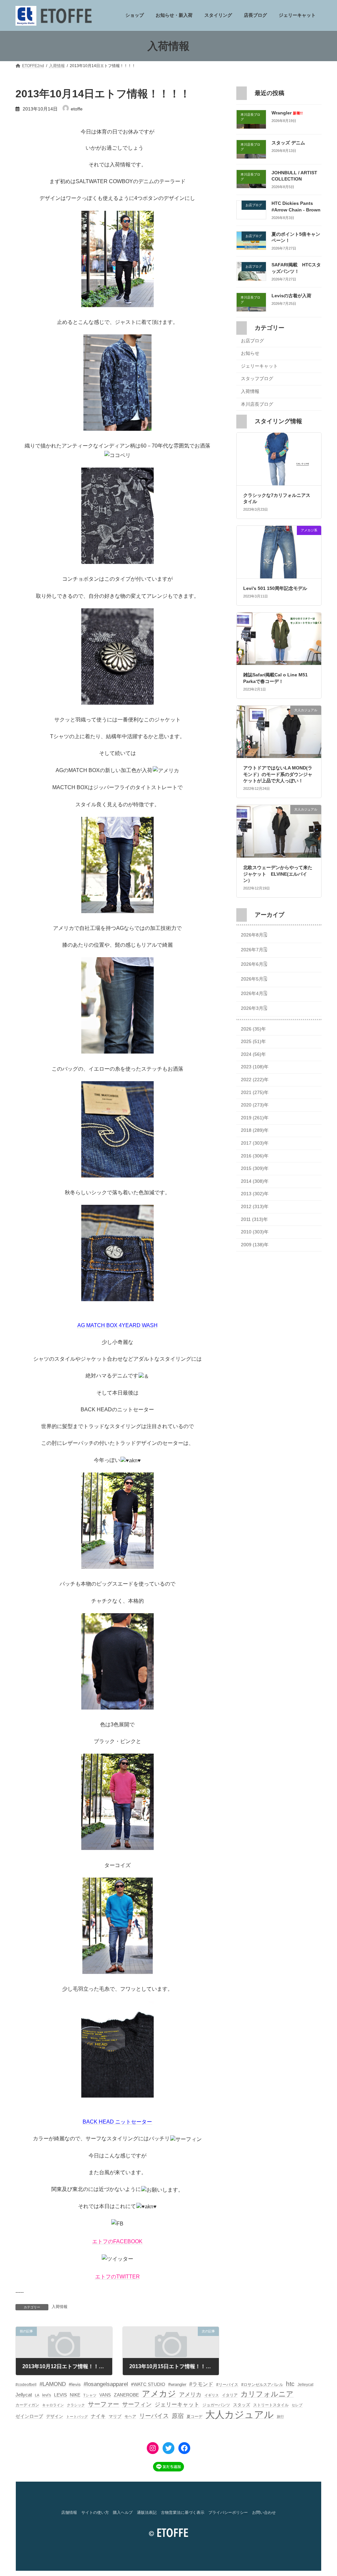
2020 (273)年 (255, 1105)
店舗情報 (69, 2513)
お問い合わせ (264, 2513)
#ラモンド (201, 2384)
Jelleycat (305, 2385)
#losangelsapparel (106, 2384)
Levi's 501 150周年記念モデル (275, 588)
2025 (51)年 (253, 1042)
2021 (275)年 (255, 1092)
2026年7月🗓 (254, 950)
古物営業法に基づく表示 (183, 2513)
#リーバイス (227, 2385)
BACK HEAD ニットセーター (117, 2122)
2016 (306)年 (255, 1156)
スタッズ (242, 2405)
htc (290, 2384)
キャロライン (53, 2405)
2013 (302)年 (255, 1194)
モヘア (130, 2417)
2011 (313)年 (254, 1219)
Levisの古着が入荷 (291, 296)
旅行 (280, 2417)
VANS (105, 2395)
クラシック (76, 2405)
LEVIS (60, 2395)
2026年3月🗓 (254, 1008)
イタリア (230, 2395)
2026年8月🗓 (254, 935)
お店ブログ (252, 341)
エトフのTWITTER (117, 2277)
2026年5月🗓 (254, 979)
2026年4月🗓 (254, 994)
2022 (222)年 (255, 1080)
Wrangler (287, 113)
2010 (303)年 (255, 1232)
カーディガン (27, 2405)
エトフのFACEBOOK (117, 2241)
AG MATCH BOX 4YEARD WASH (117, 1325)
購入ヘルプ (123, 2513)
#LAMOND (53, 2384)
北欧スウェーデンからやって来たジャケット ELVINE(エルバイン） (278, 874)
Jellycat (24, 2395)
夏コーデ (194, 2417)
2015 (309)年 (255, 1169)
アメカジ (159, 2394)
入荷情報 (60, 2307)
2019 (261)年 (255, 1118)
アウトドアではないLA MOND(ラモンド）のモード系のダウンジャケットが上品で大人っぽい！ (278, 775)
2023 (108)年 (255, 1067)
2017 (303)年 (255, 1143)
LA (37, 2395)
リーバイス (154, 2416)
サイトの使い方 (95, 2513)
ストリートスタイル (271, 2405)
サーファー (104, 2404)
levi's (47, 2395)
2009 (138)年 (255, 1245)
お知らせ (250, 353)
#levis (75, 2384)
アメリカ (190, 2395)
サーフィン (137, 2404)
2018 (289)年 (255, 1130)
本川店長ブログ (257, 404)
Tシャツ (90, 2395)
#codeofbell (26, 2385)
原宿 (178, 2416)
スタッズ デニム (288, 143)
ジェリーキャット (259, 366)
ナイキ (98, 2416)
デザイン (55, 2416)
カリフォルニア (267, 2394)
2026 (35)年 (253, 1029)
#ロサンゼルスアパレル (262, 2385)
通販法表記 (147, 2513)
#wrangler (177, 2384)
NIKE (75, 2395)
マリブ (115, 2416)
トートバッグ (77, 2417)
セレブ (297, 2405)
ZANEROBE (126, 2395)
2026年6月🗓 (254, 964)
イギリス (212, 2395)
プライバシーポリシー (228, 2513)
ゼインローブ (29, 2416)
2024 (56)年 (253, 1054)
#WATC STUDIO (148, 2384)
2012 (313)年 (255, 1206)
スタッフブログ (257, 379)
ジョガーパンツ (216, 2405)
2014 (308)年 (255, 1181)
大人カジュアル (240, 2414)
